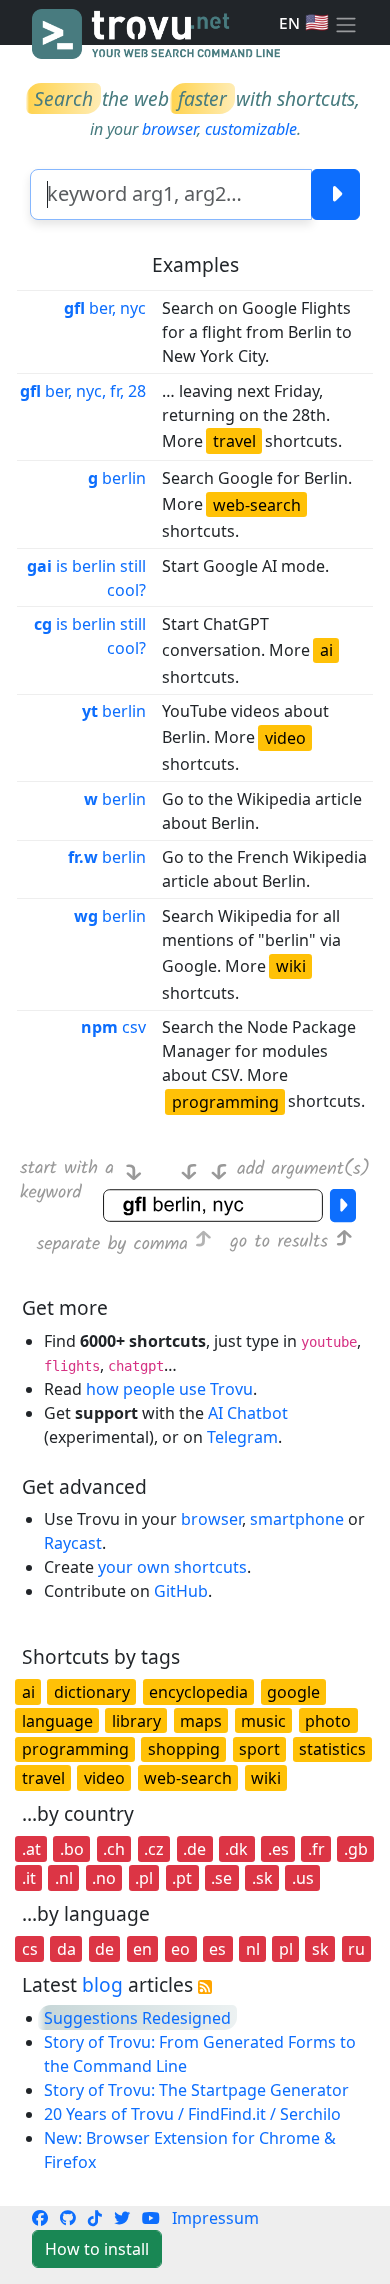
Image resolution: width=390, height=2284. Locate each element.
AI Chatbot (248, 1413)
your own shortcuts (172, 1567)
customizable (251, 129)
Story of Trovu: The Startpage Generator (196, 2090)
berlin (117, 478)
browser (169, 129)
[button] (346, 23)
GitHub (181, 1591)
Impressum (215, 2218)
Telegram (242, 1437)
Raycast (73, 1543)
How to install (97, 2249)
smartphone (297, 1519)
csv (113, 1027)
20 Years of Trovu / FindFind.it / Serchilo (192, 2114)
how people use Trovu (169, 1389)
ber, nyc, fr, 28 (83, 391)
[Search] (335, 194)
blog (102, 1984)
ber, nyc (105, 308)
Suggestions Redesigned (137, 2018)
